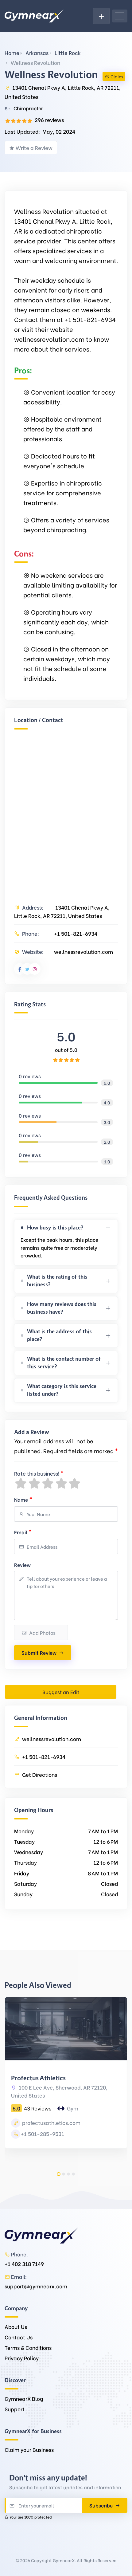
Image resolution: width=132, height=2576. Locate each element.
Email (23, 1531)
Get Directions (40, 1774)
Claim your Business (29, 2450)
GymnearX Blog (24, 2399)
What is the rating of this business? (57, 1281)
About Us (16, 2327)
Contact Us (19, 2337)
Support (15, 2409)
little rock (68, 53)
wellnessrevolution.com (83, 952)
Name (23, 1499)
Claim (117, 76)
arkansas (37, 53)
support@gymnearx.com (36, 2286)
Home (12, 53)
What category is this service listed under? (62, 1390)
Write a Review (34, 148)
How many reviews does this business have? (62, 1308)
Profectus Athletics (38, 2078)
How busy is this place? (55, 1228)
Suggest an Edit (61, 1692)
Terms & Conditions (28, 2348)
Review (22, 1565)
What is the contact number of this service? (64, 1363)
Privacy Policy (22, 2358)
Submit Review (39, 1652)
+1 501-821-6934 (76, 933)
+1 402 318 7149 (24, 2264)
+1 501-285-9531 (43, 2134)
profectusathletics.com (51, 2123)
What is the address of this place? (59, 1335)
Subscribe (102, 2505)
